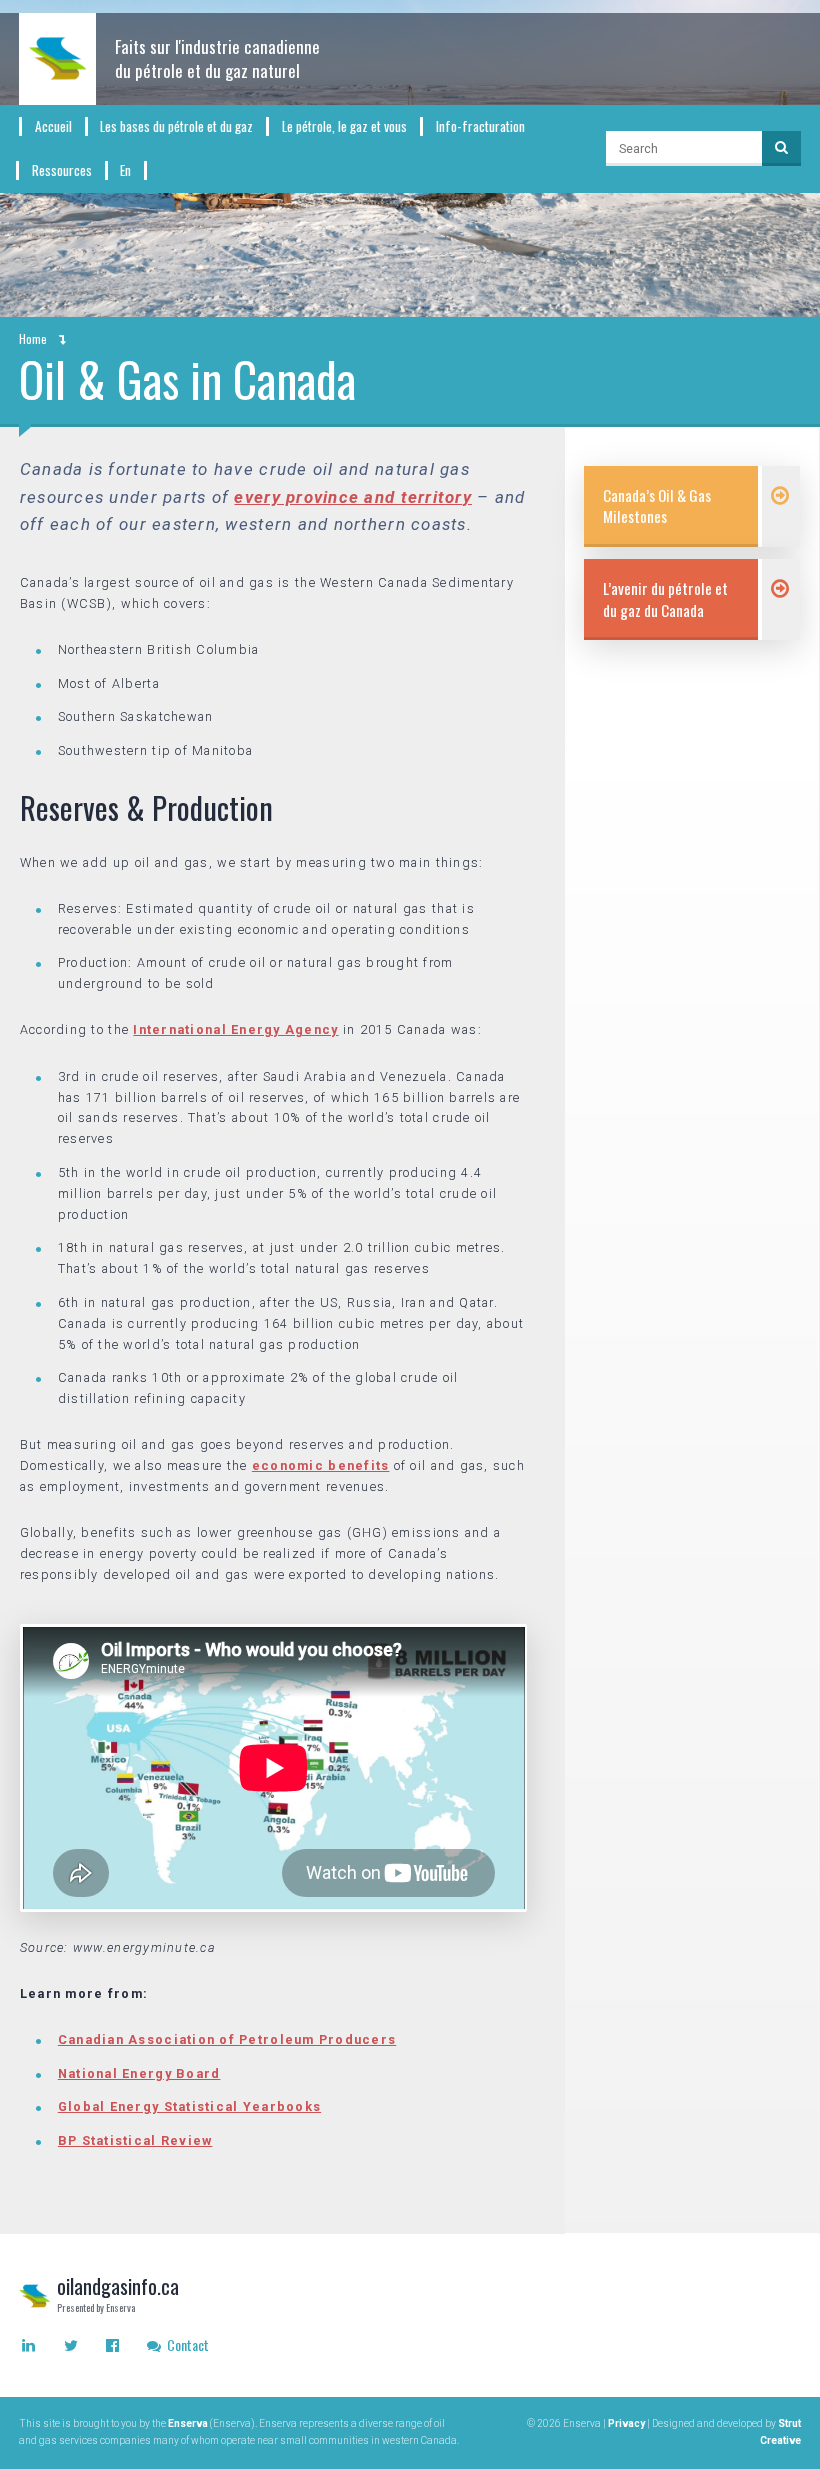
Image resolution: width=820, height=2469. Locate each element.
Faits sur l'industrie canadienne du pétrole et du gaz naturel (217, 58)
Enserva (188, 2423)
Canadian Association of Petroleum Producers (227, 2039)
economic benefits (321, 1465)
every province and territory (352, 497)
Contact (186, 2344)
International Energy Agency (235, 1029)
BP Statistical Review (135, 2140)
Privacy (626, 2423)
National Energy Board (139, 2073)
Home (33, 338)
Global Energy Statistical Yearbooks (189, 2106)
